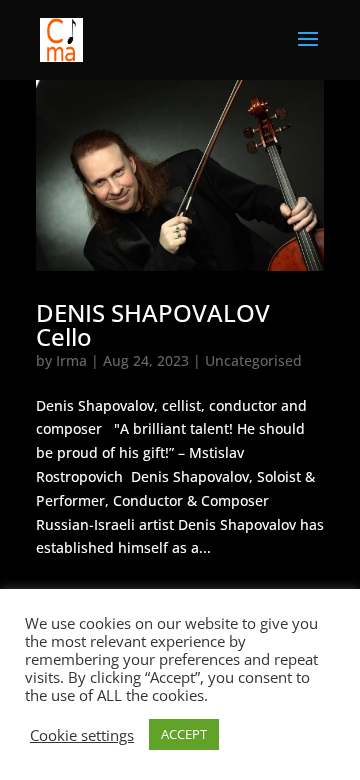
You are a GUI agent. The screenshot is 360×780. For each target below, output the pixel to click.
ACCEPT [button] (184, 734)
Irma (71, 360)
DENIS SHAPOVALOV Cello (153, 324)
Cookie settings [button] (82, 735)
